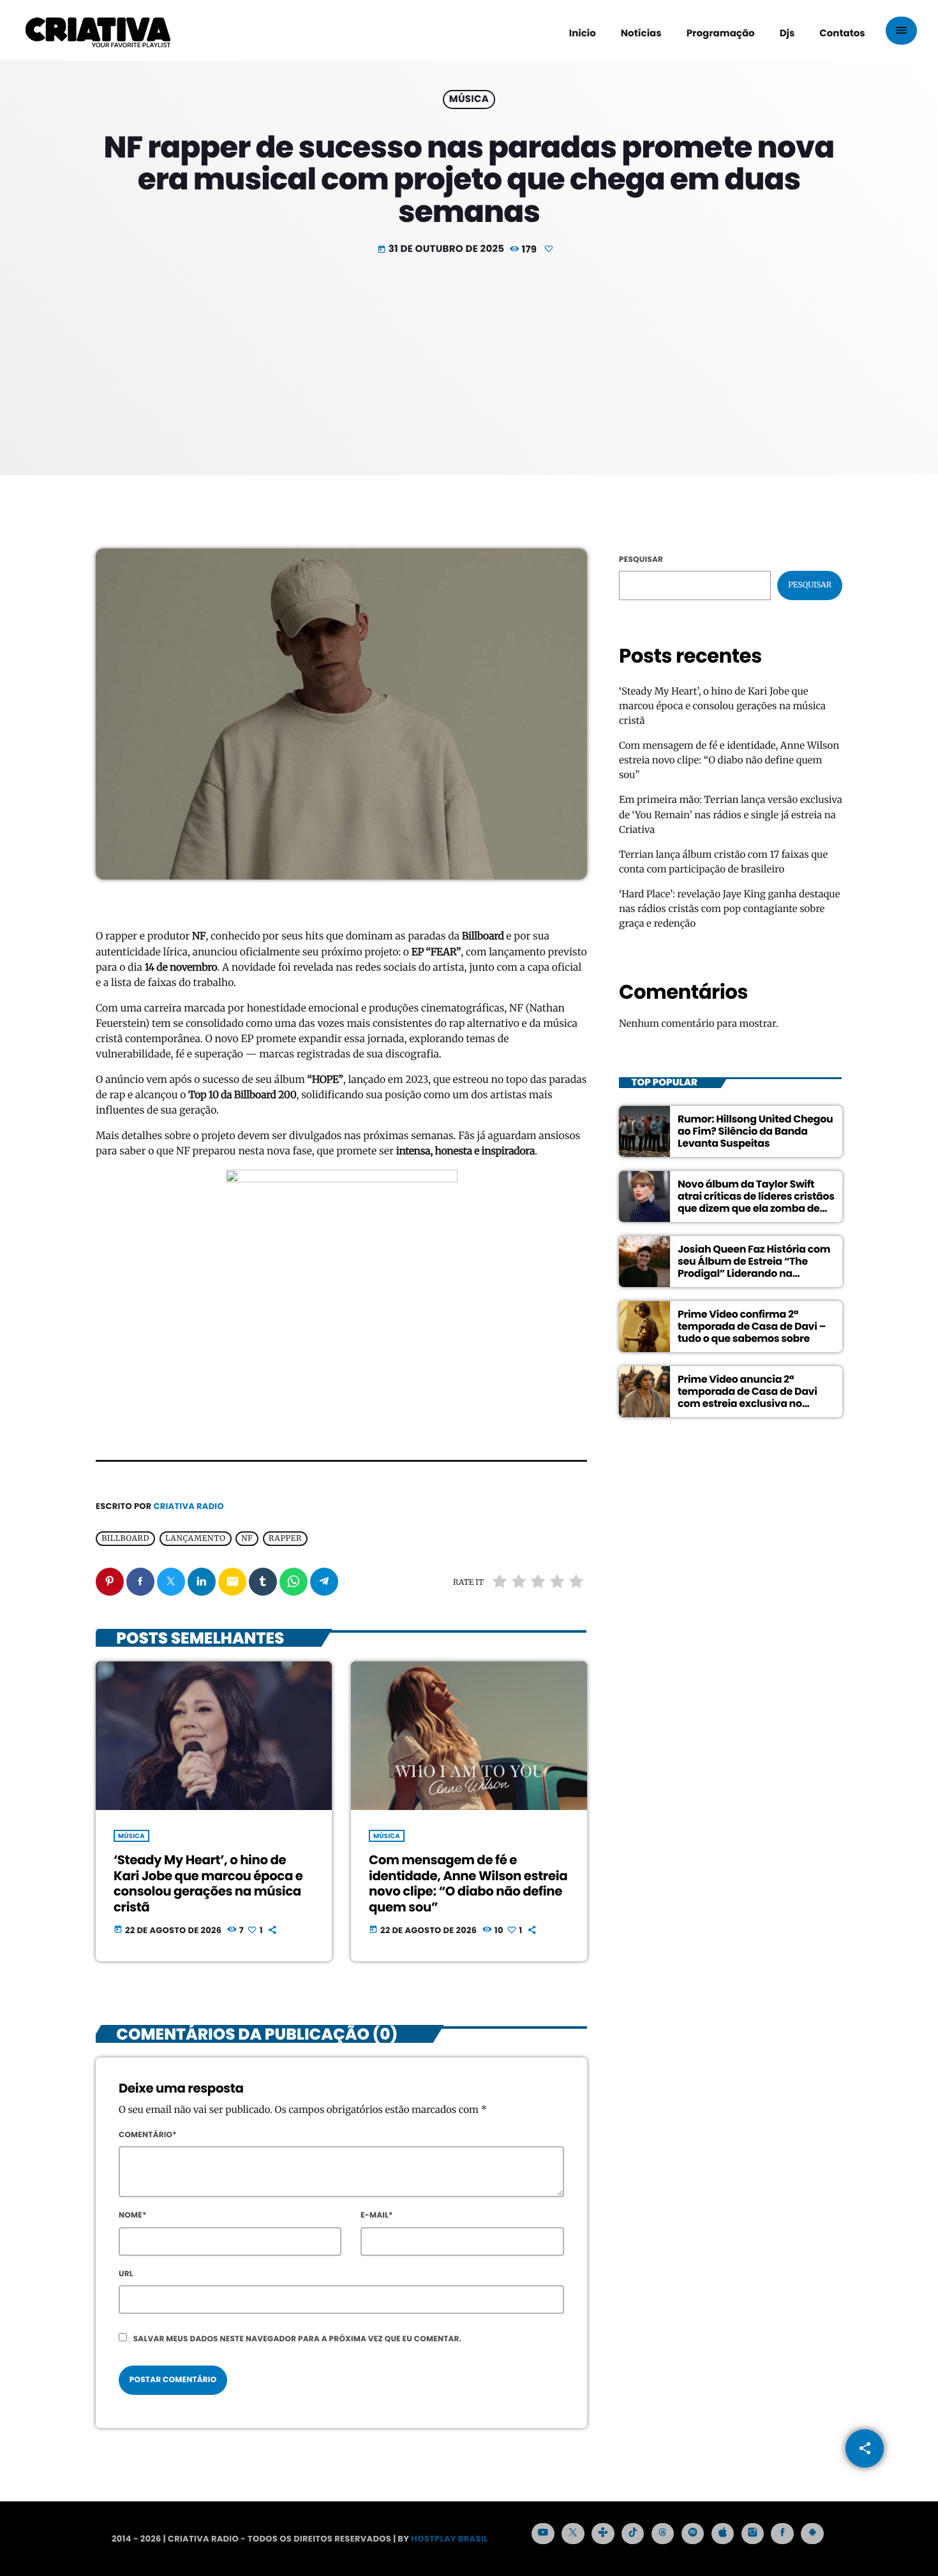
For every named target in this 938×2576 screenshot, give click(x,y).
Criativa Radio (189, 1506)
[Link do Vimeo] (98, 31)
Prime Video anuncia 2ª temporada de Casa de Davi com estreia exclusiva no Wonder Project (748, 1397)
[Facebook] (782, 2534)
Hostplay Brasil (449, 2539)
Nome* (133, 2215)
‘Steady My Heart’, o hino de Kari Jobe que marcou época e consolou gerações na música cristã (208, 1884)
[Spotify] (693, 2534)
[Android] (812, 2534)
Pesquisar (641, 560)
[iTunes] (723, 2534)
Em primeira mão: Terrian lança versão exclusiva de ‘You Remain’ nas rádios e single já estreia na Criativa (731, 815)
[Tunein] (603, 2534)
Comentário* (148, 2135)
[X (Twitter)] (573, 2534)
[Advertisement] (469, 354)
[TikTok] (633, 2534)
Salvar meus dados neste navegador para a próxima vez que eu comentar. (298, 2339)
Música (469, 100)
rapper (285, 1539)
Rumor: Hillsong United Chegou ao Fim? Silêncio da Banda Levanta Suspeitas (755, 1131)
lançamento (195, 1539)
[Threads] (663, 2534)
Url (126, 2274)
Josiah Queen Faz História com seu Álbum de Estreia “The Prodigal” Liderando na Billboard (754, 1267)
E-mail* (377, 2215)
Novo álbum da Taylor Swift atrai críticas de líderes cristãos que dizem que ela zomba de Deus (756, 1202)
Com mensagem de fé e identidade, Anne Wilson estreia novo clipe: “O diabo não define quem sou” (468, 1884)
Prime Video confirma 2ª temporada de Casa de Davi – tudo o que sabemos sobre (752, 1326)
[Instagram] (753, 2534)
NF (247, 1539)
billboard (125, 1539)
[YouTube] (543, 2534)
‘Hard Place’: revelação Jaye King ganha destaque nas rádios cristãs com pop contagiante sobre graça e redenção (730, 909)
